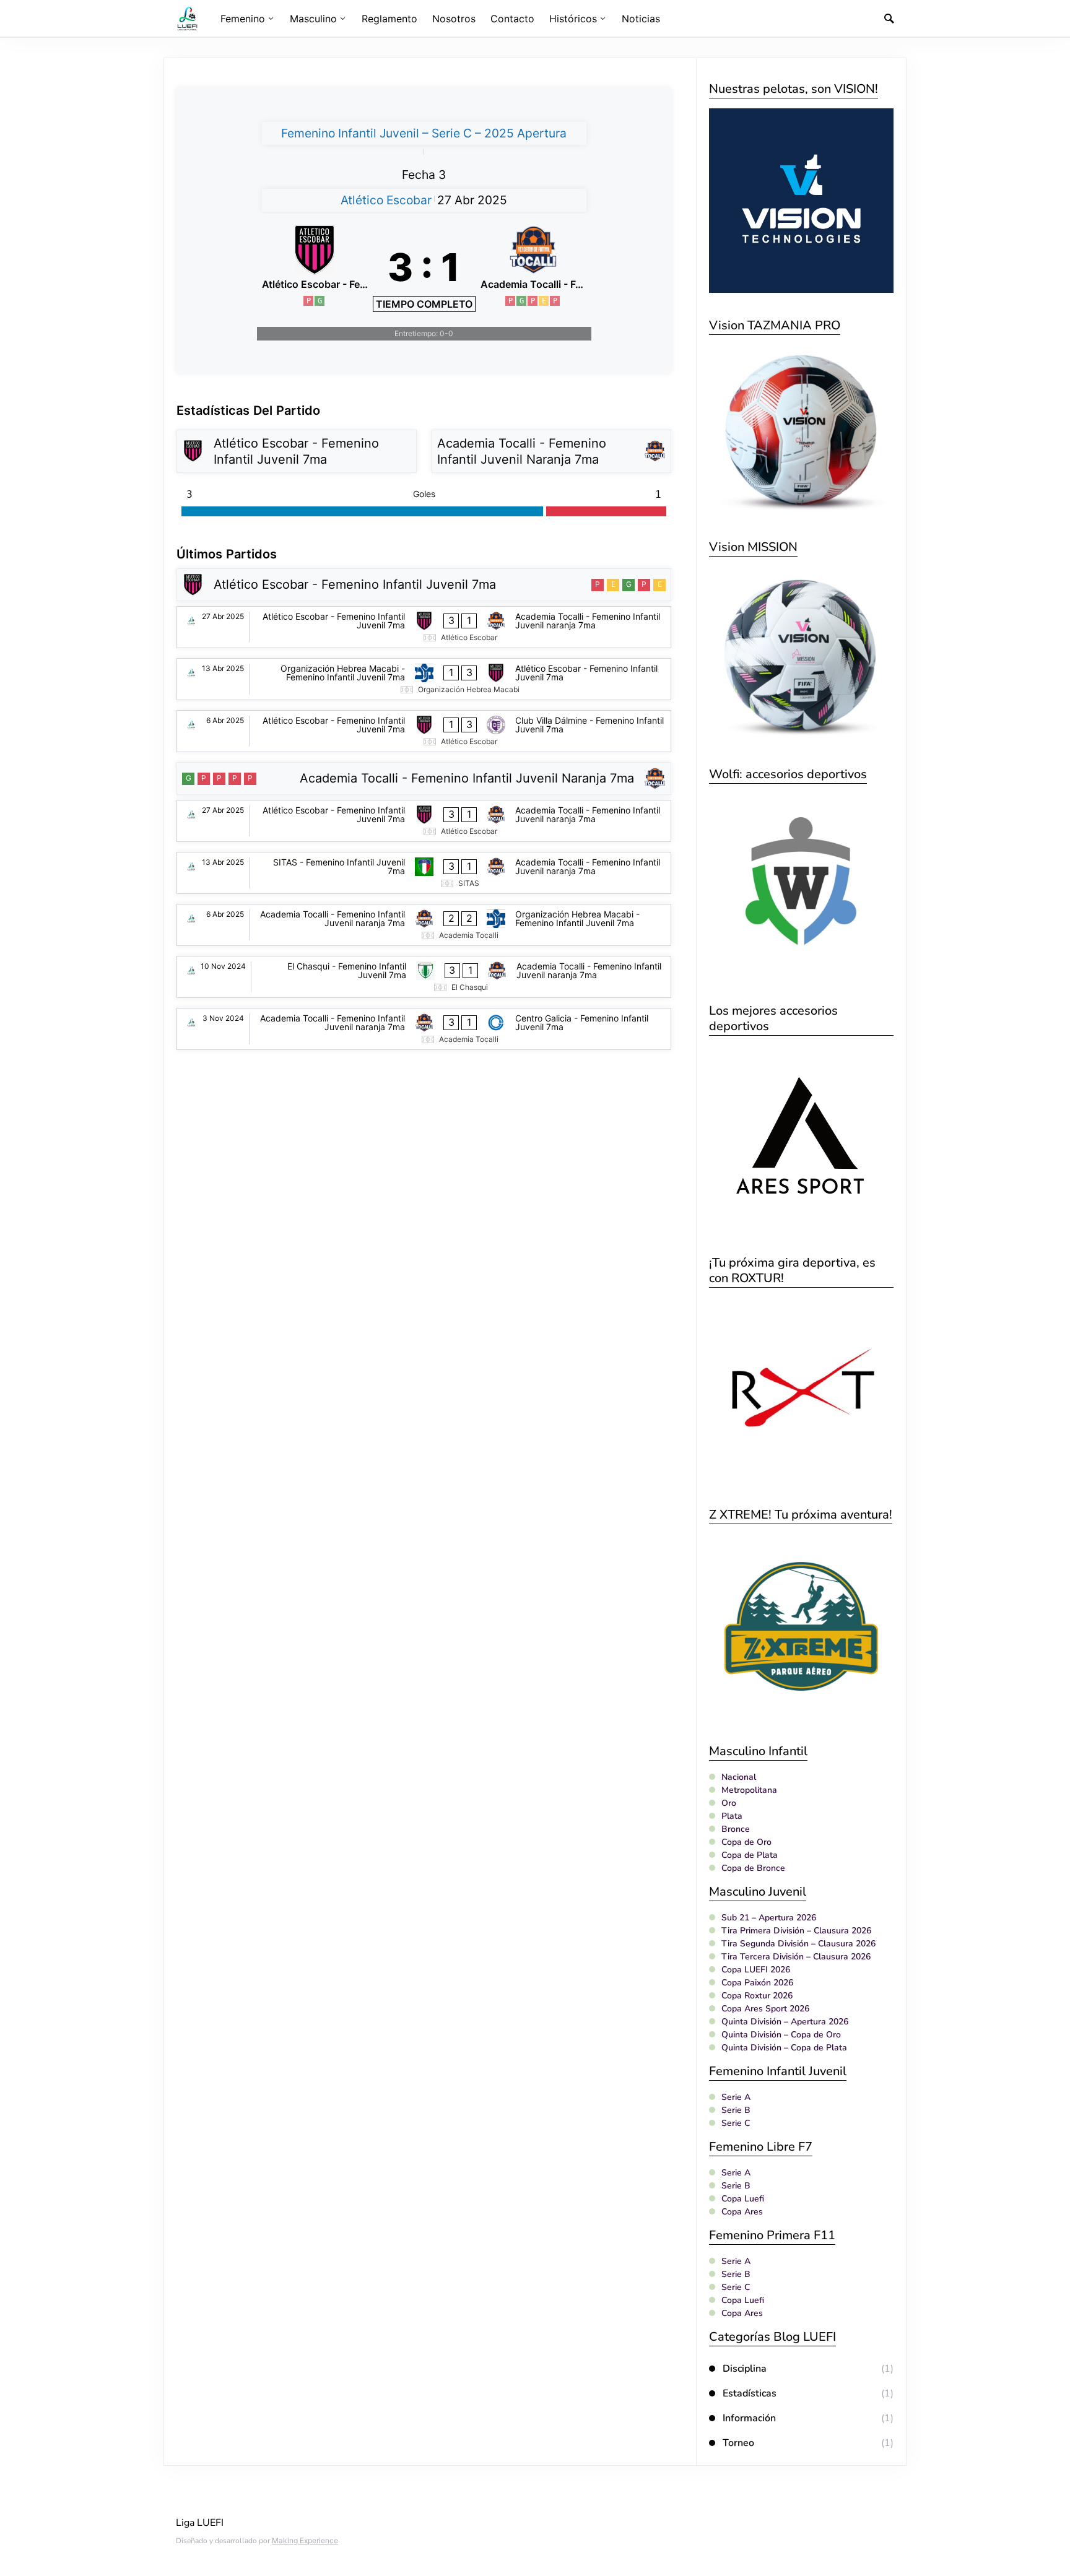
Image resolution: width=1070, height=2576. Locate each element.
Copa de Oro (746, 1842)
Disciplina (745, 2369)
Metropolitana (749, 1790)
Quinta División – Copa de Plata (784, 2048)
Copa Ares (742, 2212)
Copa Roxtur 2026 (757, 1996)
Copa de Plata (750, 1855)
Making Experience (305, 2540)
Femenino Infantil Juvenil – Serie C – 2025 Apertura (424, 133)
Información (749, 2418)
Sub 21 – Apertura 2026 (769, 1918)
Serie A (736, 2097)
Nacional (739, 1777)
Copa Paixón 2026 (757, 1983)
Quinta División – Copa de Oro (781, 2035)
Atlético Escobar (386, 200)
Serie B (736, 2110)
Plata (732, 1816)
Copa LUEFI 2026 (756, 1970)
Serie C (736, 2123)
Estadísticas (750, 2393)
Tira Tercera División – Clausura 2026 (796, 1957)
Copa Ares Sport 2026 (765, 2009)
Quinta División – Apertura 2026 (785, 2022)
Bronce (736, 1829)
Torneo (738, 2443)
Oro (729, 1803)
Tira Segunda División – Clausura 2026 (798, 1944)
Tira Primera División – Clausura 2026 (796, 1931)
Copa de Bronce (753, 1868)
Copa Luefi (743, 2199)
